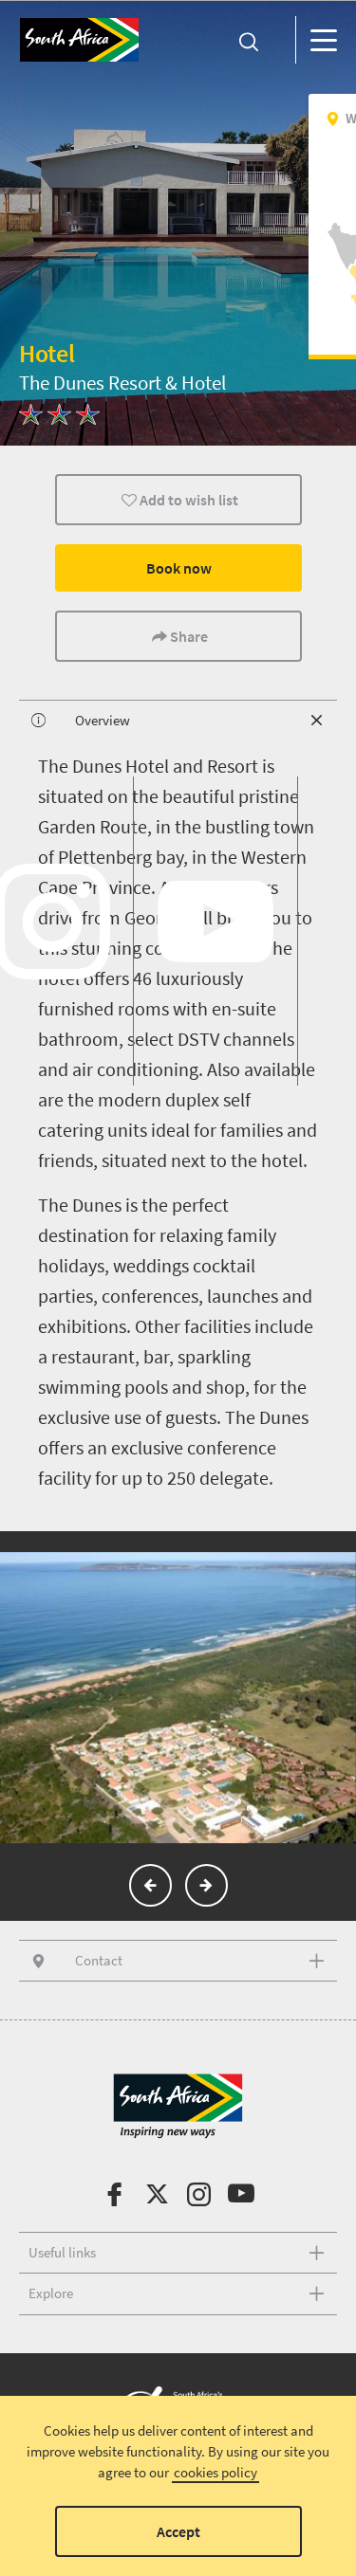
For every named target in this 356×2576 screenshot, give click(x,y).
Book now (178, 568)
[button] (150, 1885)
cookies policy (215, 2472)
